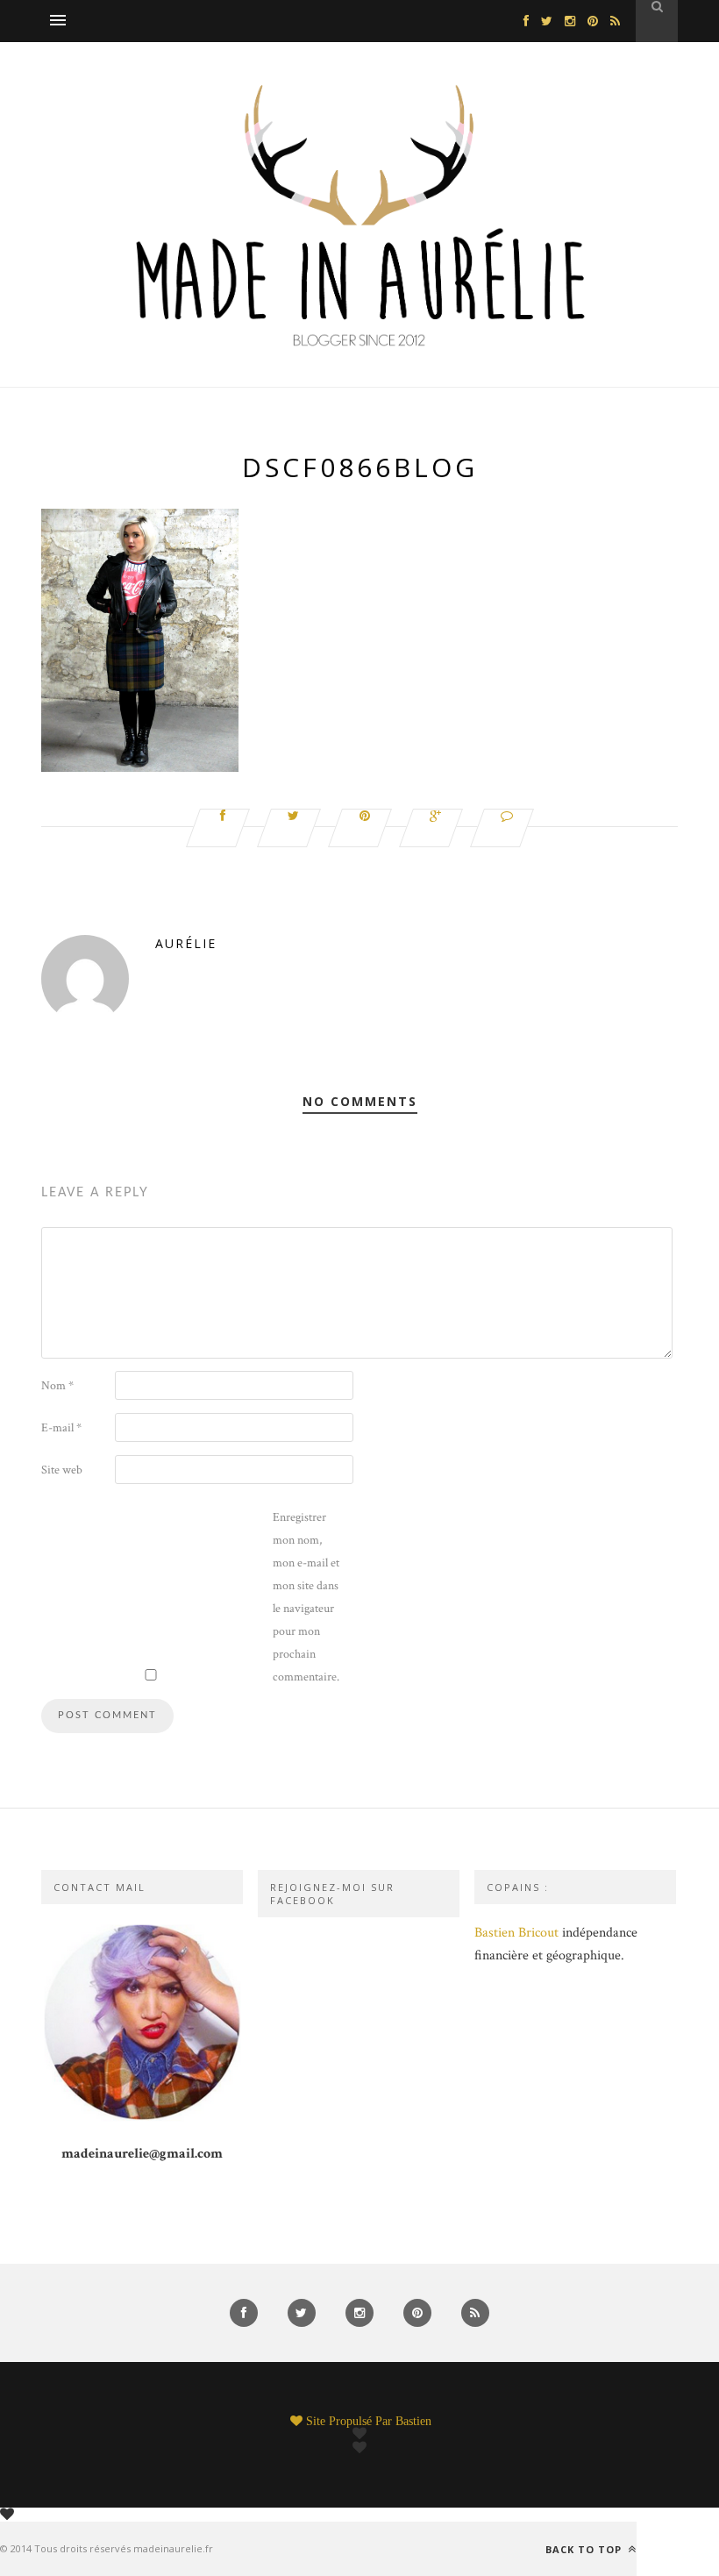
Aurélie (186, 943)
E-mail (61, 1428)
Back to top (585, 2549)
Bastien (413, 2421)
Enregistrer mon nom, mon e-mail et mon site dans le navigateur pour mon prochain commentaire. (306, 1597)
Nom (57, 1386)
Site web (62, 1470)
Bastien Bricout (516, 1933)
